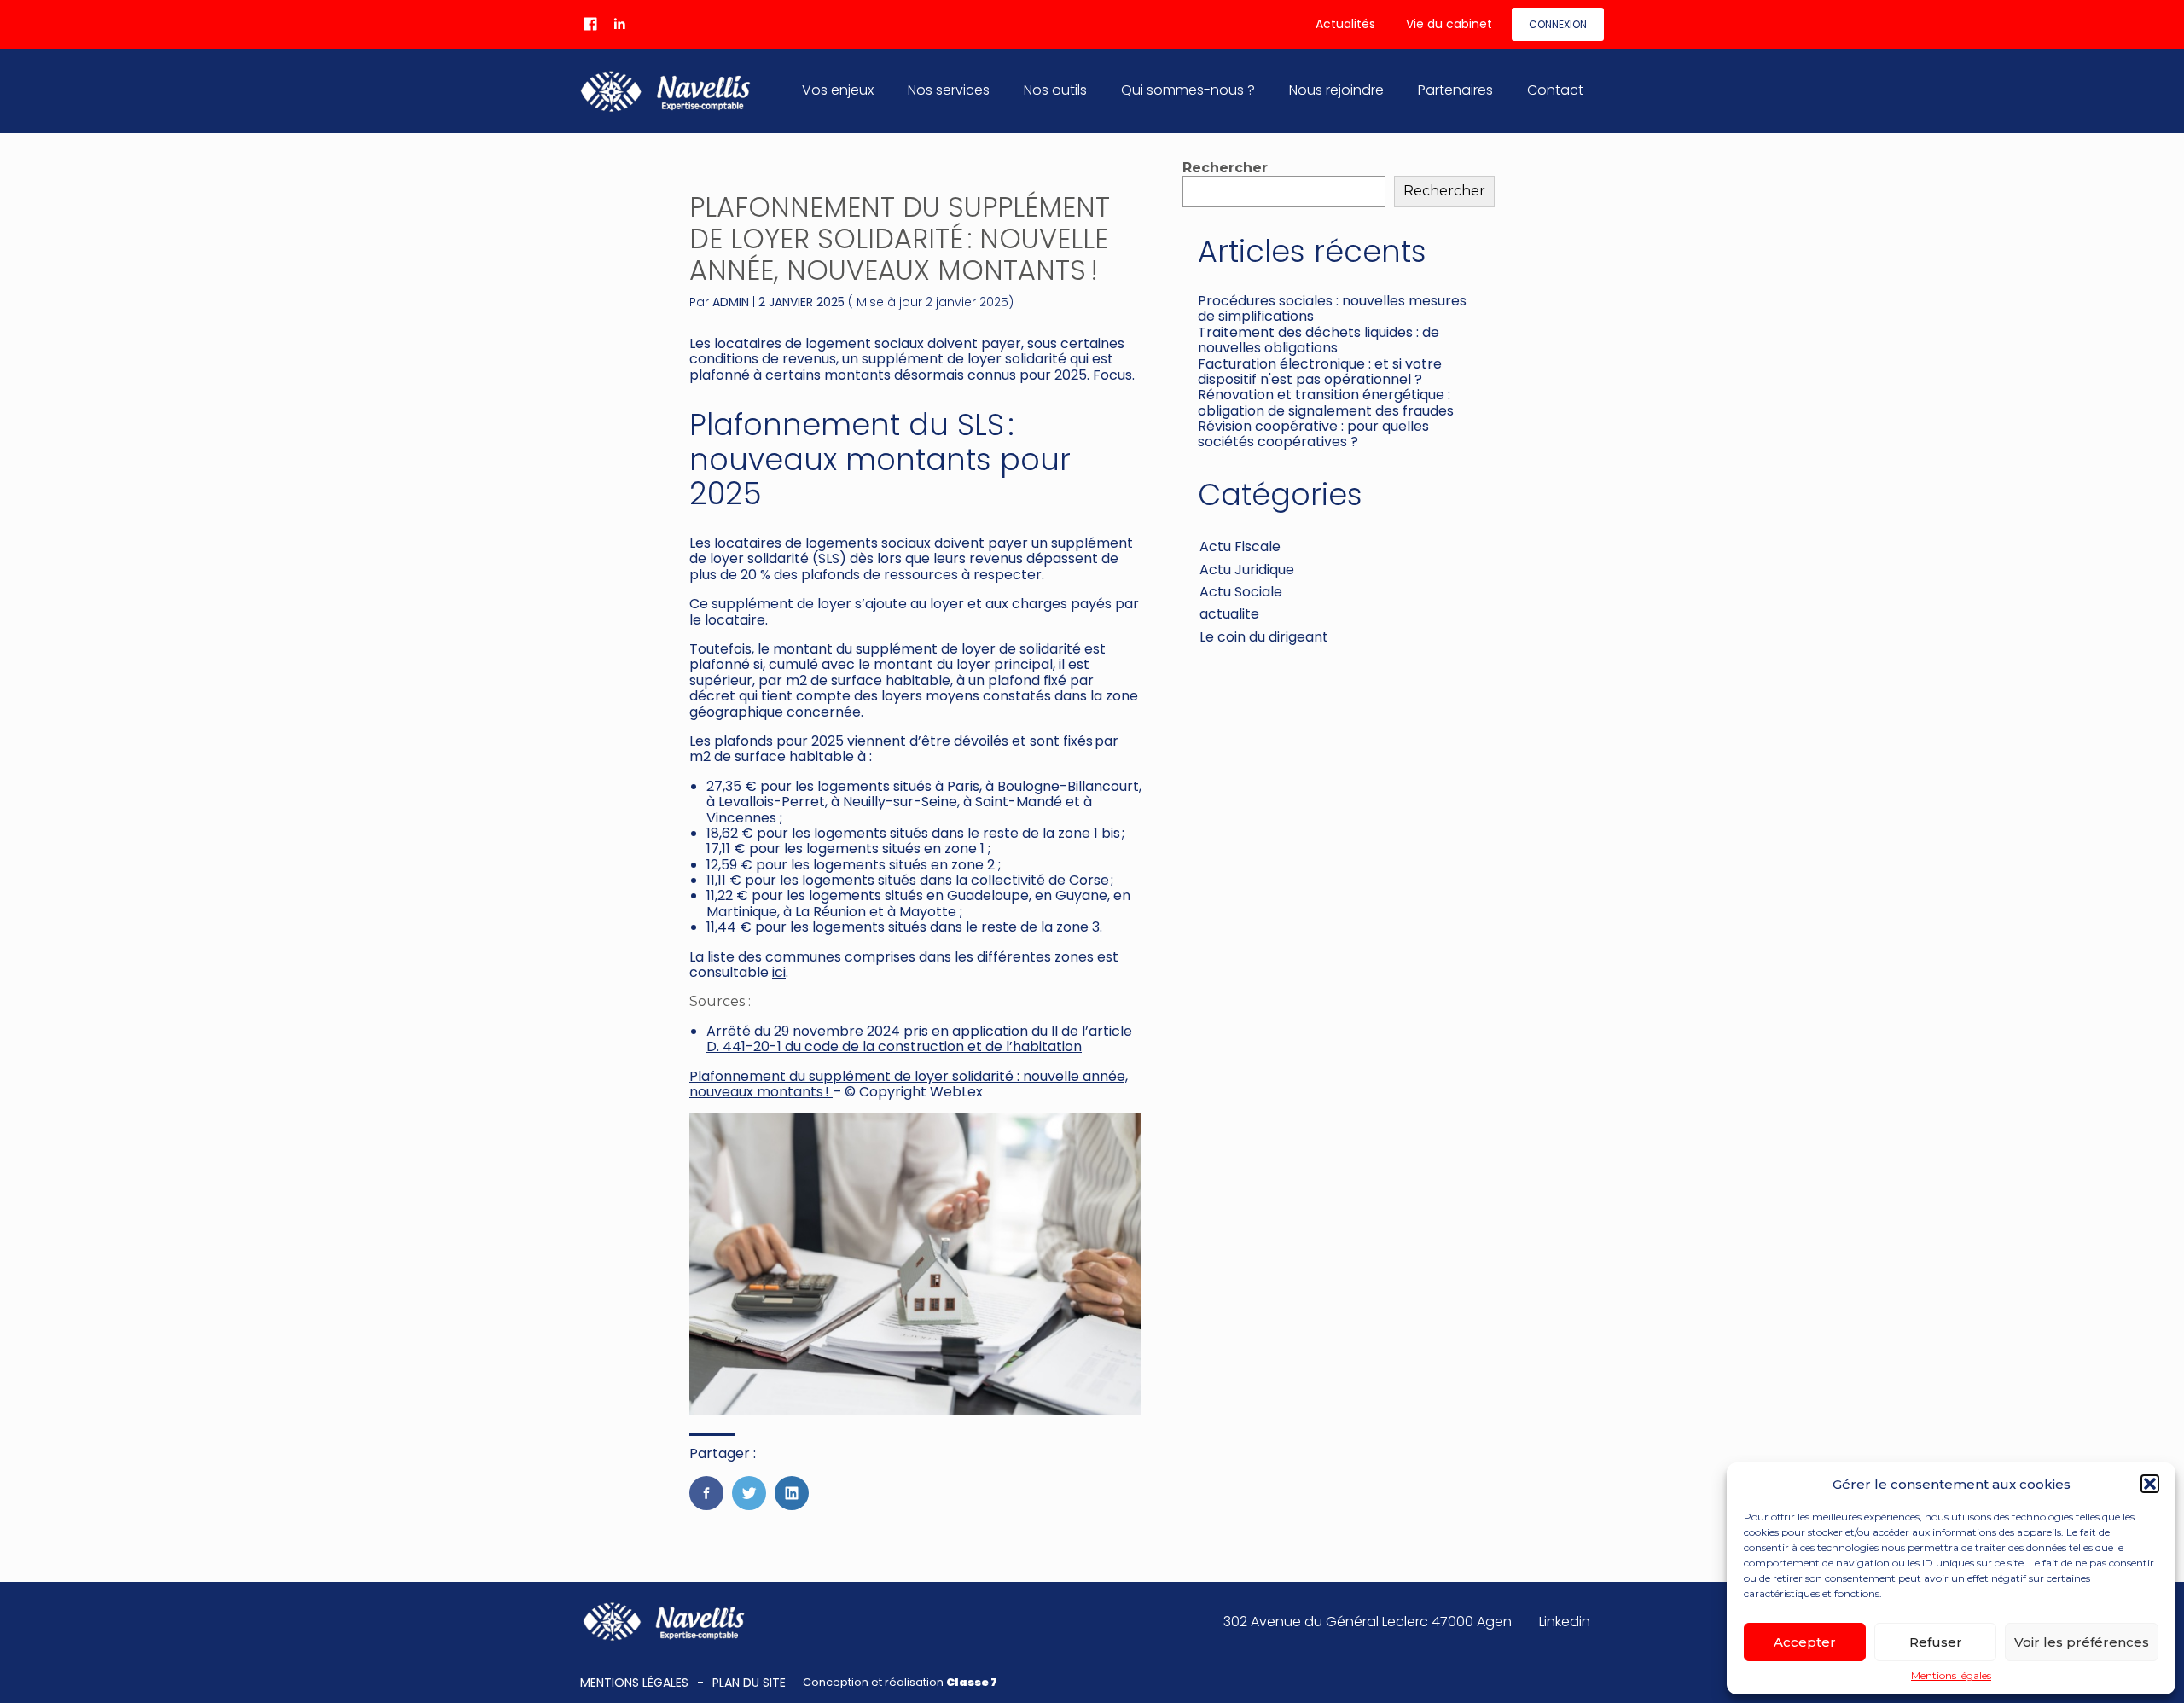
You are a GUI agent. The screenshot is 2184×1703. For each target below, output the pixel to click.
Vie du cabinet (1449, 24)
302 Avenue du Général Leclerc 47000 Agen (1368, 1622)
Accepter (1805, 1642)
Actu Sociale (1241, 592)
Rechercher (1225, 168)
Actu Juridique (1247, 570)
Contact (1555, 90)
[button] (2150, 1484)
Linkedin (1565, 1622)
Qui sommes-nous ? (1188, 90)
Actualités (1345, 24)
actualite (1229, 614)
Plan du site (749, 1683)
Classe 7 (972, 1682)
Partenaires (1455, 90)
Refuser (1936, 1642)
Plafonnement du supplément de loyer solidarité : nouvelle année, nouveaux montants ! (909, 1084)
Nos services (949, 90)
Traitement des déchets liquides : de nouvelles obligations (1319, 340)
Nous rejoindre (1336, 90)
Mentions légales (1951, 1676)
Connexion (1558, 24)
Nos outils (1055, 90)
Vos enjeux (838, 90)
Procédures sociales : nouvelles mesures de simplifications (1332, 308)
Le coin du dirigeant (1264, 637)
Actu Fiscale (1240, 546)
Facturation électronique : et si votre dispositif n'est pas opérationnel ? (1320, 372)
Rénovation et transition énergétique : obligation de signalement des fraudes (1326, 402)
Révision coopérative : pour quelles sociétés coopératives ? (1313, 434)
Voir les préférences (2082, 1642)
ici (779, 972)
